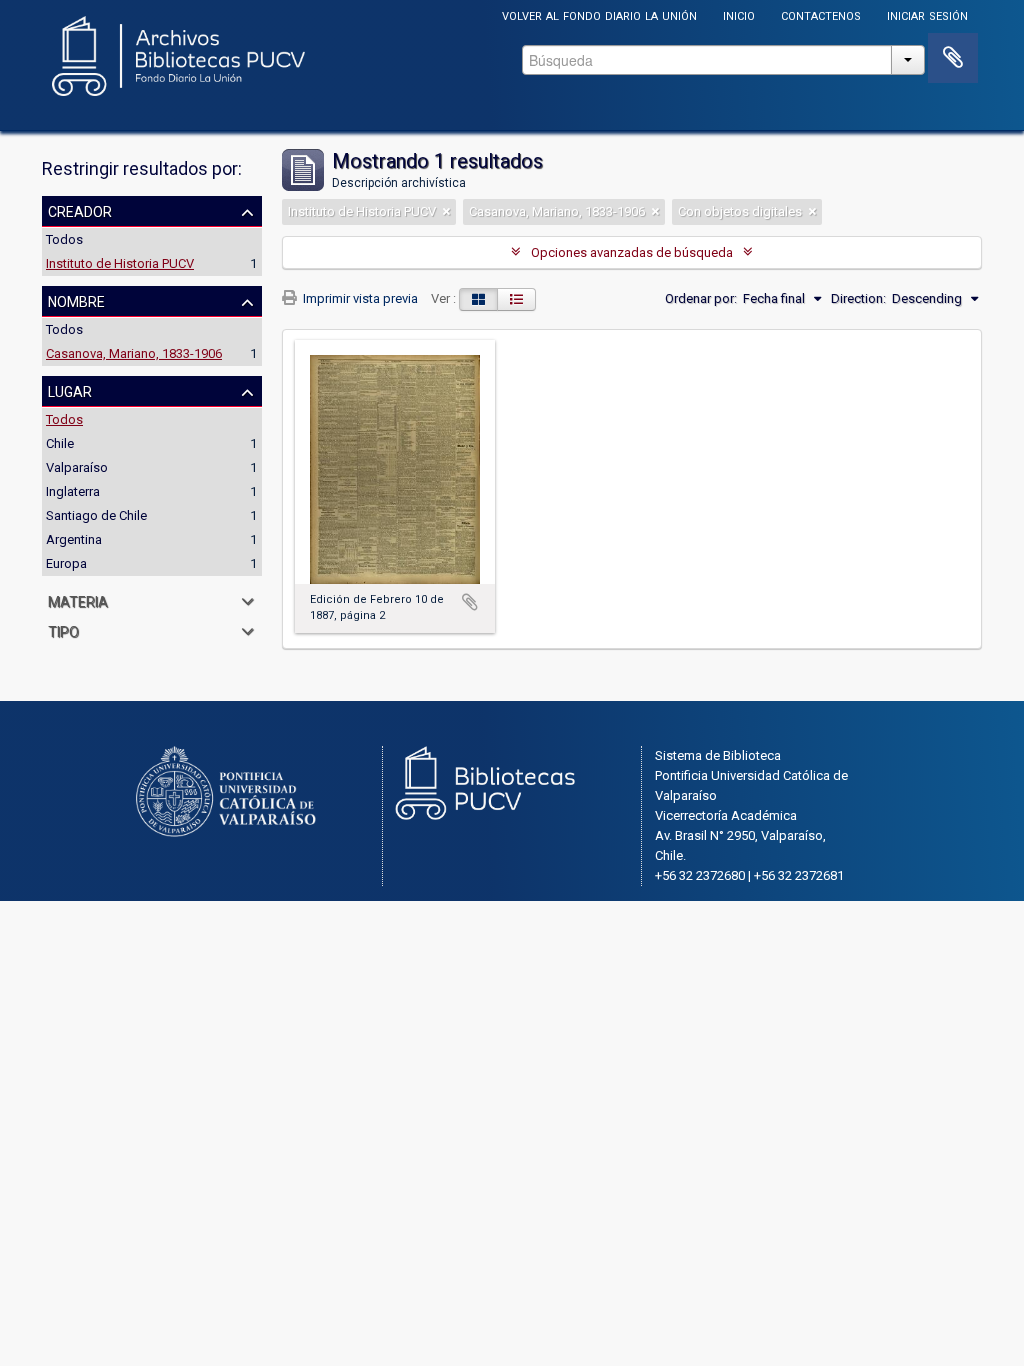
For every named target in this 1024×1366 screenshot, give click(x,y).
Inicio (739, 14)
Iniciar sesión (927, 14)
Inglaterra (73, 491)
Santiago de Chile (96, 515)
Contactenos (821, 14)
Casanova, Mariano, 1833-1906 (134, 353)
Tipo (63, 630)
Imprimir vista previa (359, 298)
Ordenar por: (701, 298)
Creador (80, 210)
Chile (60, 443)
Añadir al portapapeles (470, 602)
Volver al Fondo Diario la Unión (599, 14)
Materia (78, 600)
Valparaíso (77, 467)
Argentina (74, 539)
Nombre (76, 300)
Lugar (70, 390)
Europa (66, 563)
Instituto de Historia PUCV (120, 263)
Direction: (858, 298)
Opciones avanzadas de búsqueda (632, 252)
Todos (64, 239)
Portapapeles (953, 58)
